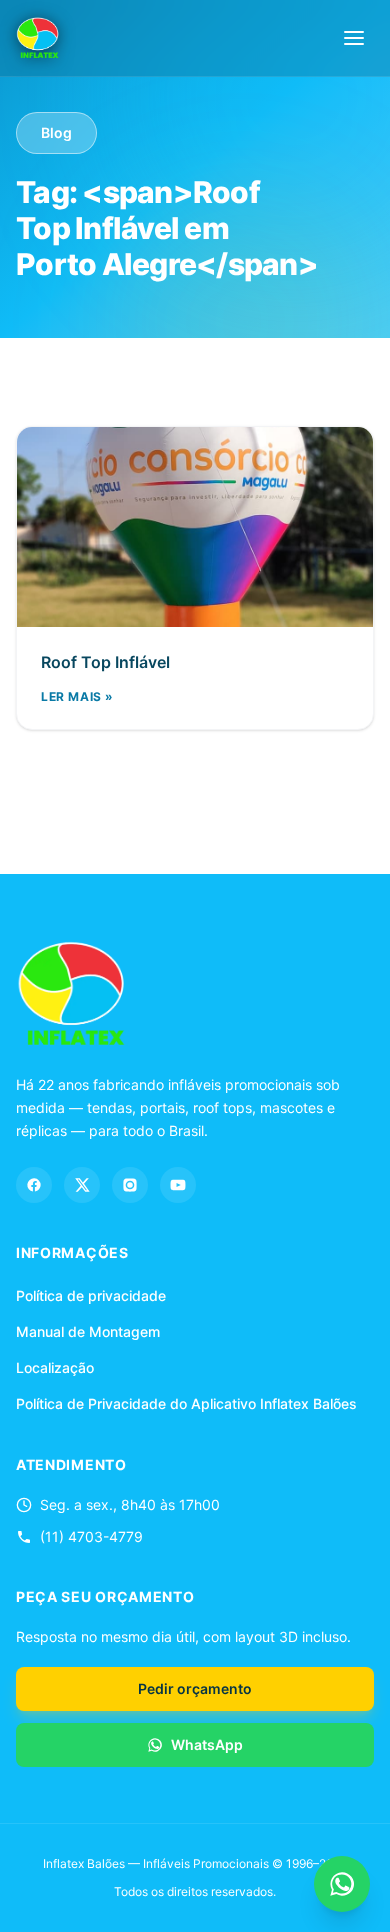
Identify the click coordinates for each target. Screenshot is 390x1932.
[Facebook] (34, 1185)
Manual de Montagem (88, 1331)
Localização (55, 1367)
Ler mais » (77, 696)
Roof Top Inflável (105, 662)
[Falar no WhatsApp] (342, 1884)
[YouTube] (178, 1185)
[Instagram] (130, 1185)
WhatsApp (207, 1744)
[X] (82, 1185)
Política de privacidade (91, 1295)
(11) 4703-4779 (91, 1536)
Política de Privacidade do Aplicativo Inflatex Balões (186, 1403)
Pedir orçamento (195, 1688)
